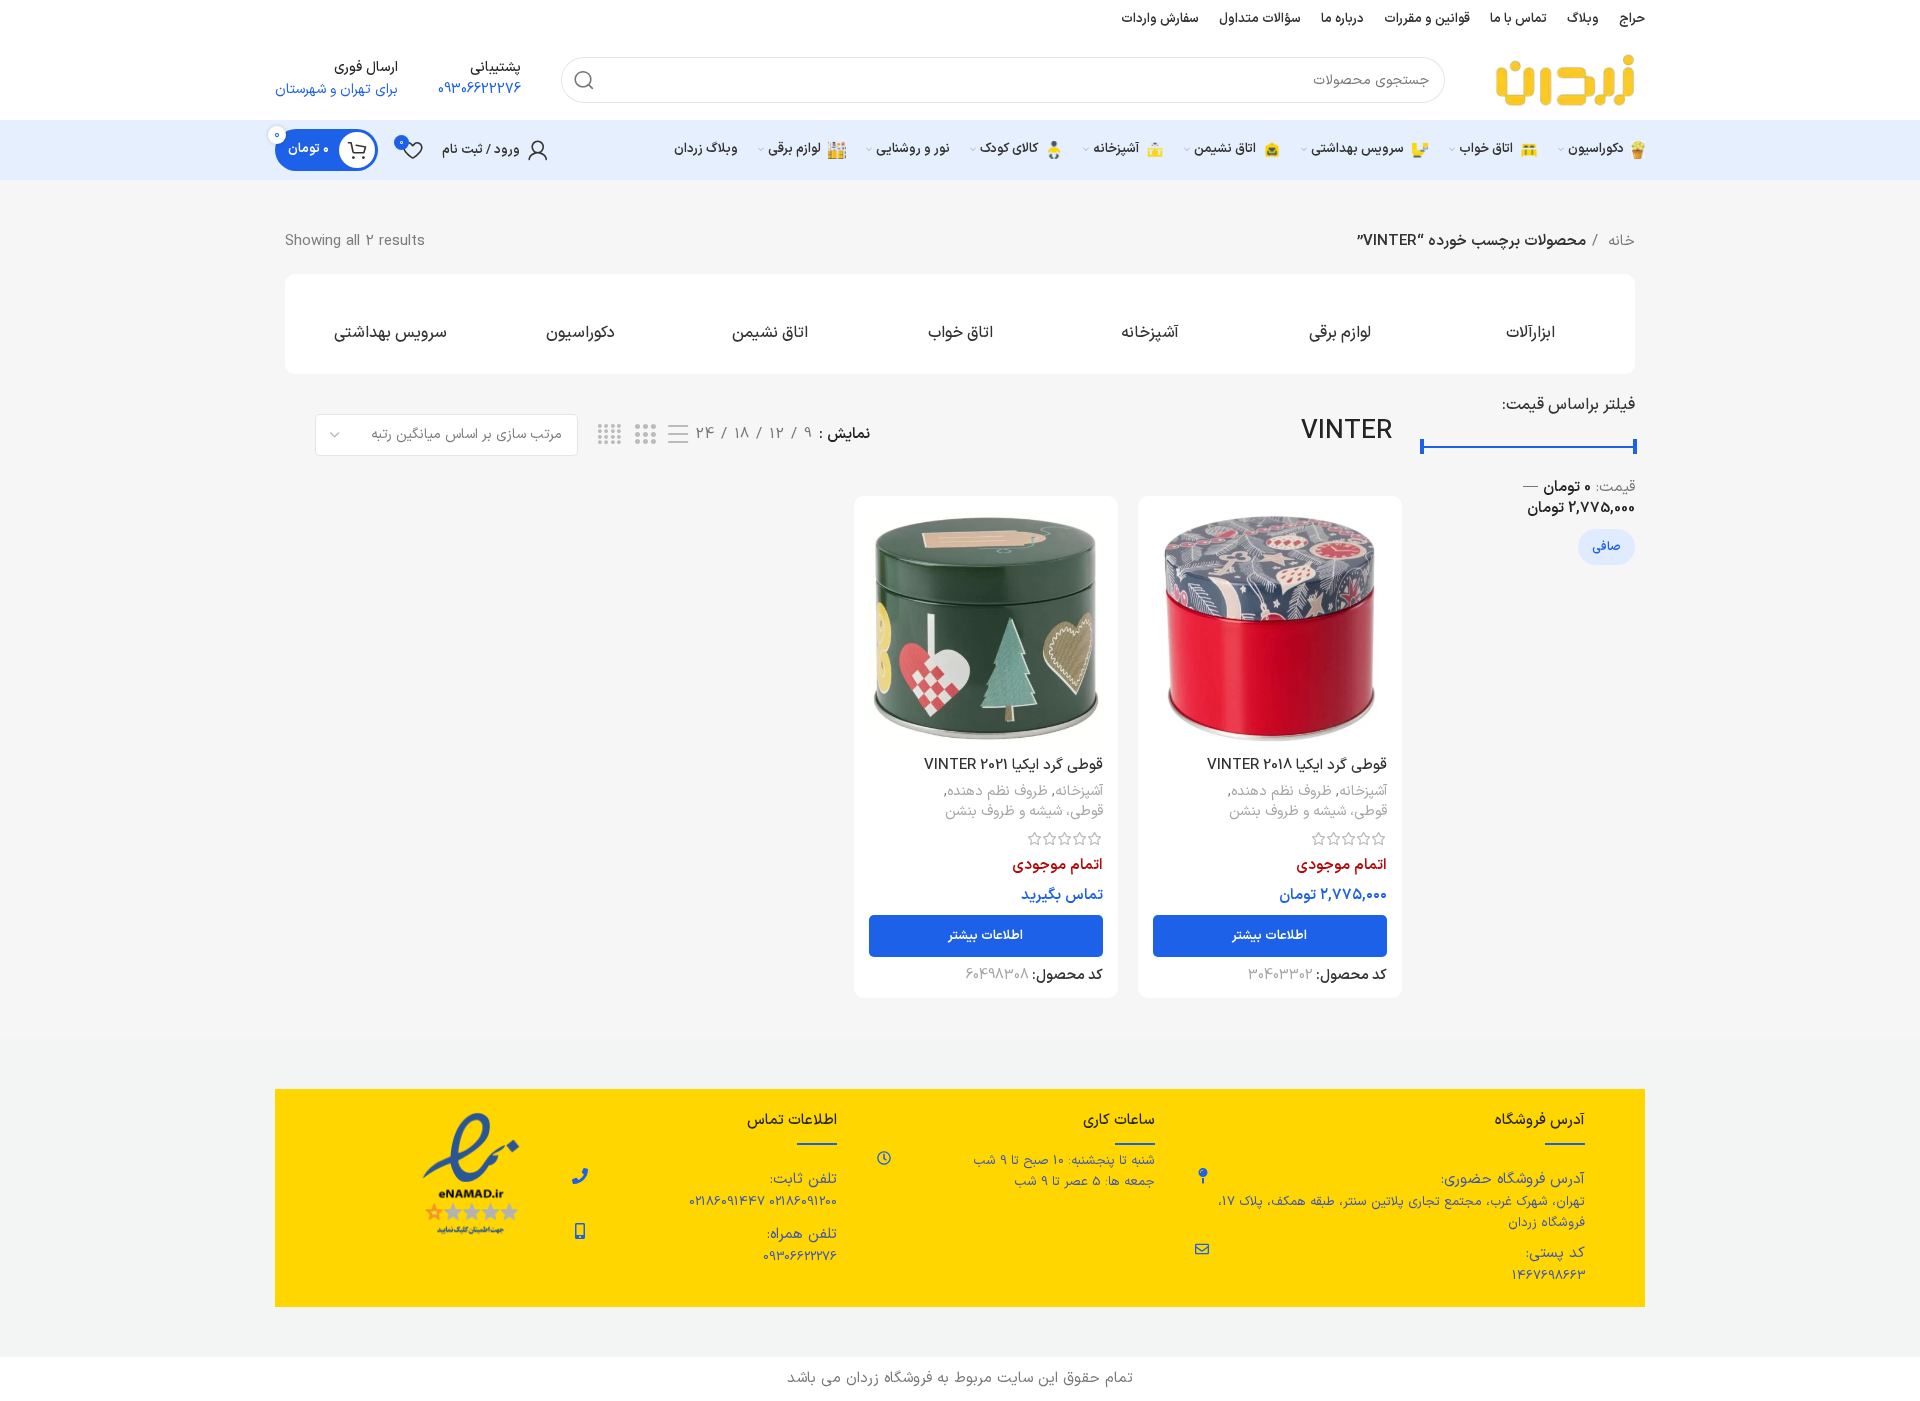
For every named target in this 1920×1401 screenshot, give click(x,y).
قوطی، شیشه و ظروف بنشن (1308, 812)
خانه (1619, 241)
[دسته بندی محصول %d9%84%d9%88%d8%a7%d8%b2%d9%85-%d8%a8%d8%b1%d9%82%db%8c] (1340, 324)
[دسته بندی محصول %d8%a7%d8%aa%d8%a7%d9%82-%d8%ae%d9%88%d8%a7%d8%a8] (960, 324)
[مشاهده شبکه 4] (609, 435)
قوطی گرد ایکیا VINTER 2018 (1297, 765)
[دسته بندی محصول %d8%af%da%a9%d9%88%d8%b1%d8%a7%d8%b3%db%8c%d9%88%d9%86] (580, 324)
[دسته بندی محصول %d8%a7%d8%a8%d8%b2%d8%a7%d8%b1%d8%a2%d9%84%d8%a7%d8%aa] (1530, 324)
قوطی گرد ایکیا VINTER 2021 (1013, 765)
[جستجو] (584, 80)
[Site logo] (1565, 79)
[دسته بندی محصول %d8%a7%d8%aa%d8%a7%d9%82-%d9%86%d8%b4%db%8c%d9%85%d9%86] (770, 324)
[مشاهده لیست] (678, 435)
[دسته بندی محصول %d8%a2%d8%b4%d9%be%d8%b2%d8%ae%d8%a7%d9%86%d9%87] (1150, 324)
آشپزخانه (1363, 792)
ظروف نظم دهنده (1281, 792)
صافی (1606, 547)
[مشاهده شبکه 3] (645, 435)
